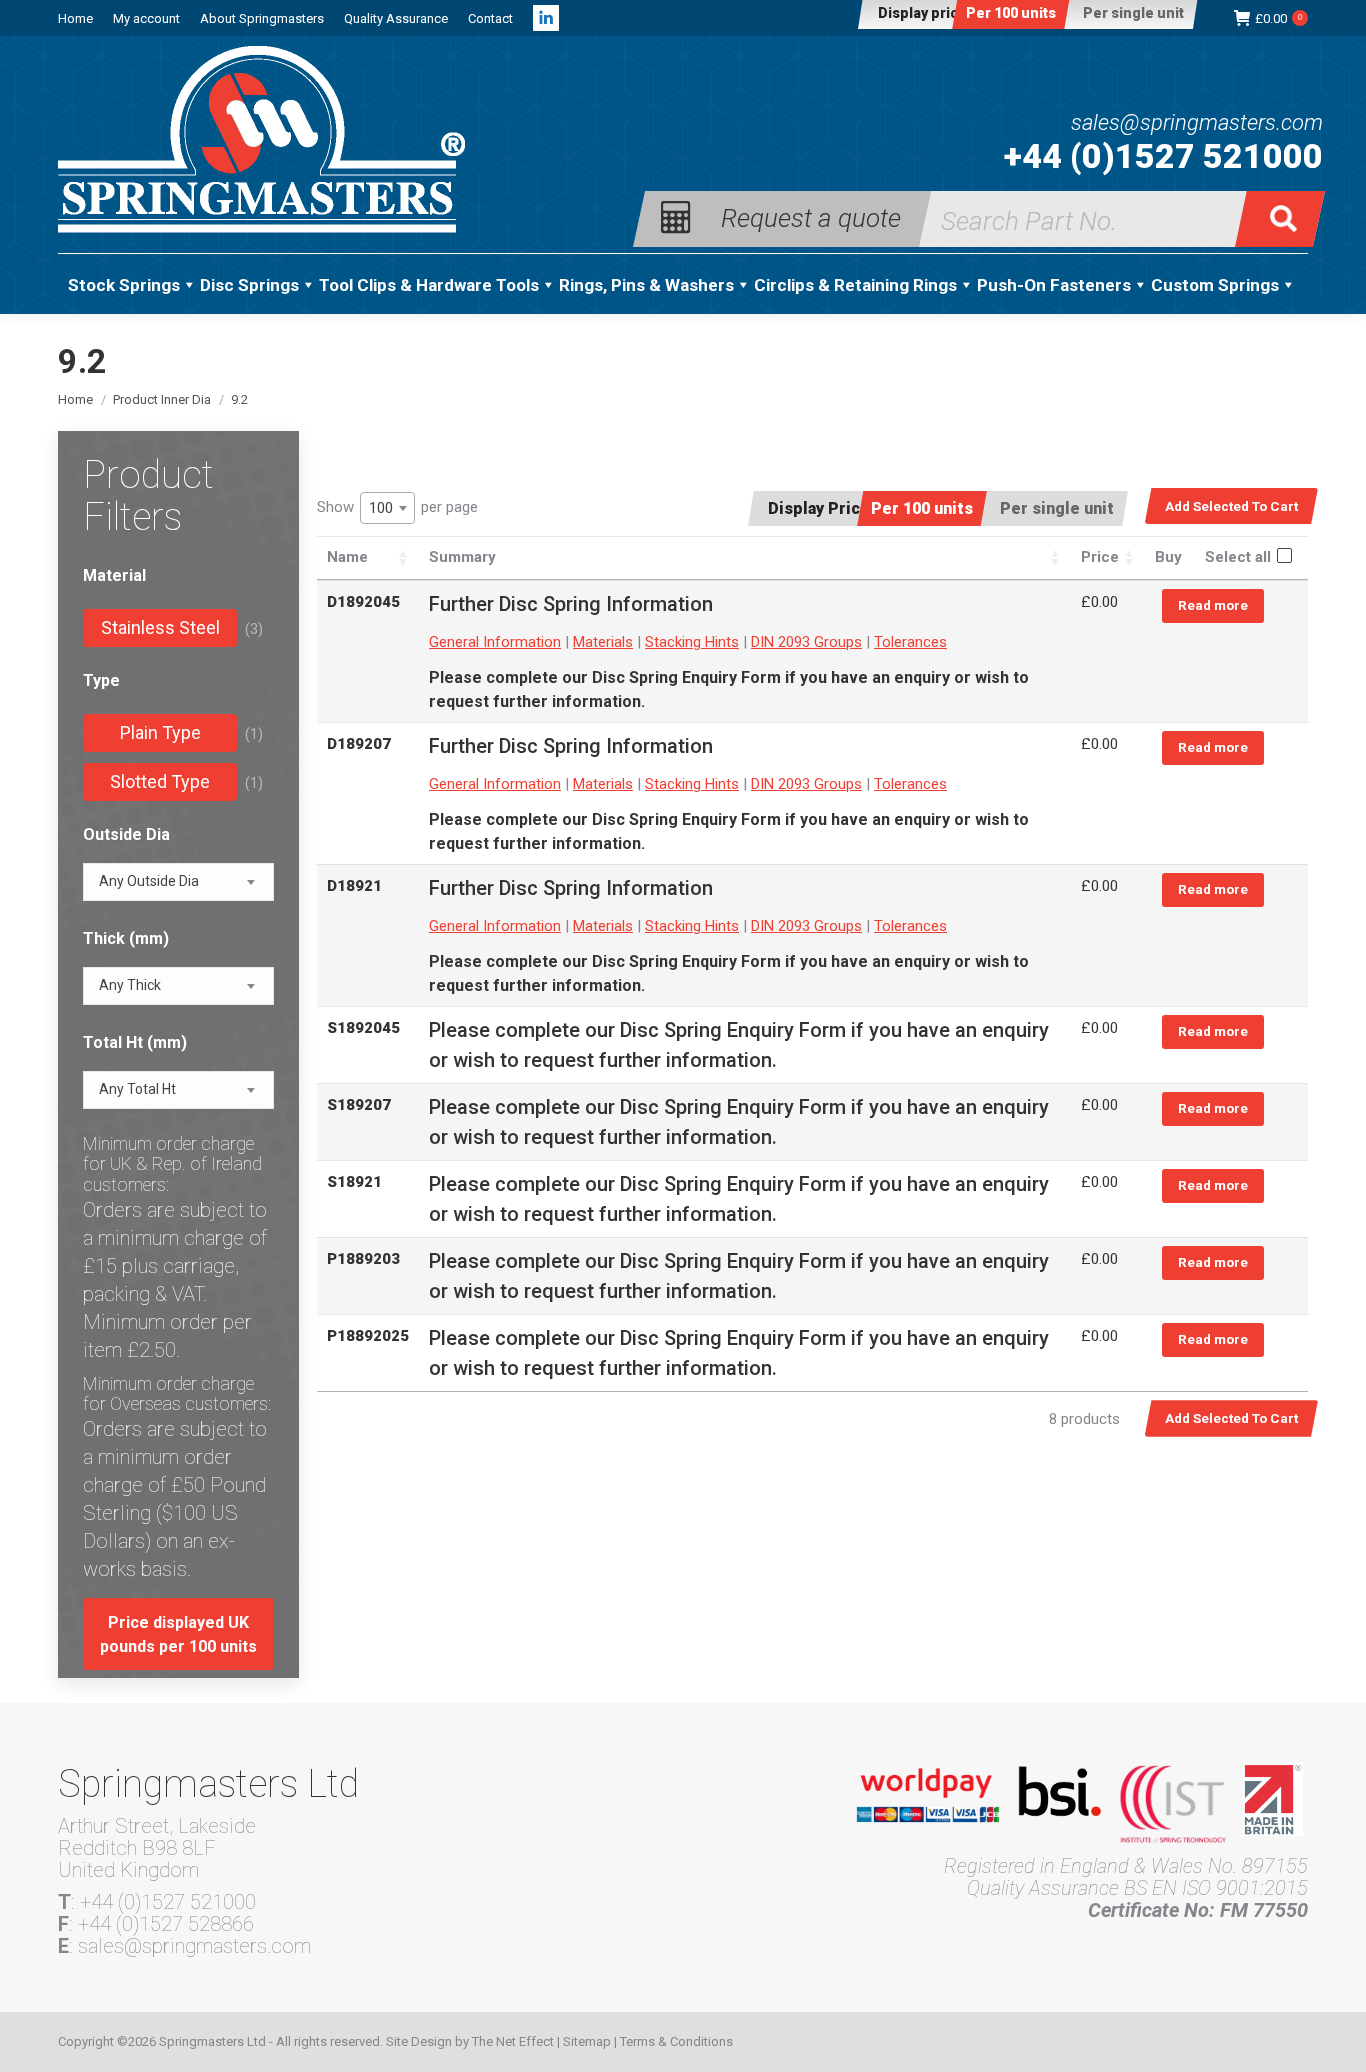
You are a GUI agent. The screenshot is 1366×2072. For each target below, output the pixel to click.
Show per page (397, 507)
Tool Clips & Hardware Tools (429, 285)
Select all (1238, 557)
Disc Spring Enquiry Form (686, 677)
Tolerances (910, 642)
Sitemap (587, 2041)
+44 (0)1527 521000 (1163, 156)
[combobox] (387, 508)
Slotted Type (160, 781)
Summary (462, 557)
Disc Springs (249, 285)
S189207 (359, 1105)
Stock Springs (124, 285)
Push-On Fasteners (1054, 285)
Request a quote (811, 216)
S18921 (354, 1182)
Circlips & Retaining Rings (855, 285)
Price (1100, 557)
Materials (603, 642)
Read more (1213, 605)
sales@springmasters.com (1197, 123)
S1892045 (363, 1028)
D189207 (359, 744)
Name (347, 557)
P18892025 (368, 1336)
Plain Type (160, 732)
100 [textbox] (381, 508)
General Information (495, 642)
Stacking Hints (692, 642)
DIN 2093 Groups (806, 642)
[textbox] (149, 881)
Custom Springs (1215, 285)
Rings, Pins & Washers (646, 285)
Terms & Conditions (676, 2041)
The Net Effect (513, 2041)
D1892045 (363, 602)
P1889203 (363, 1259)
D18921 (354, 886)
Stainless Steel (160, 627)
